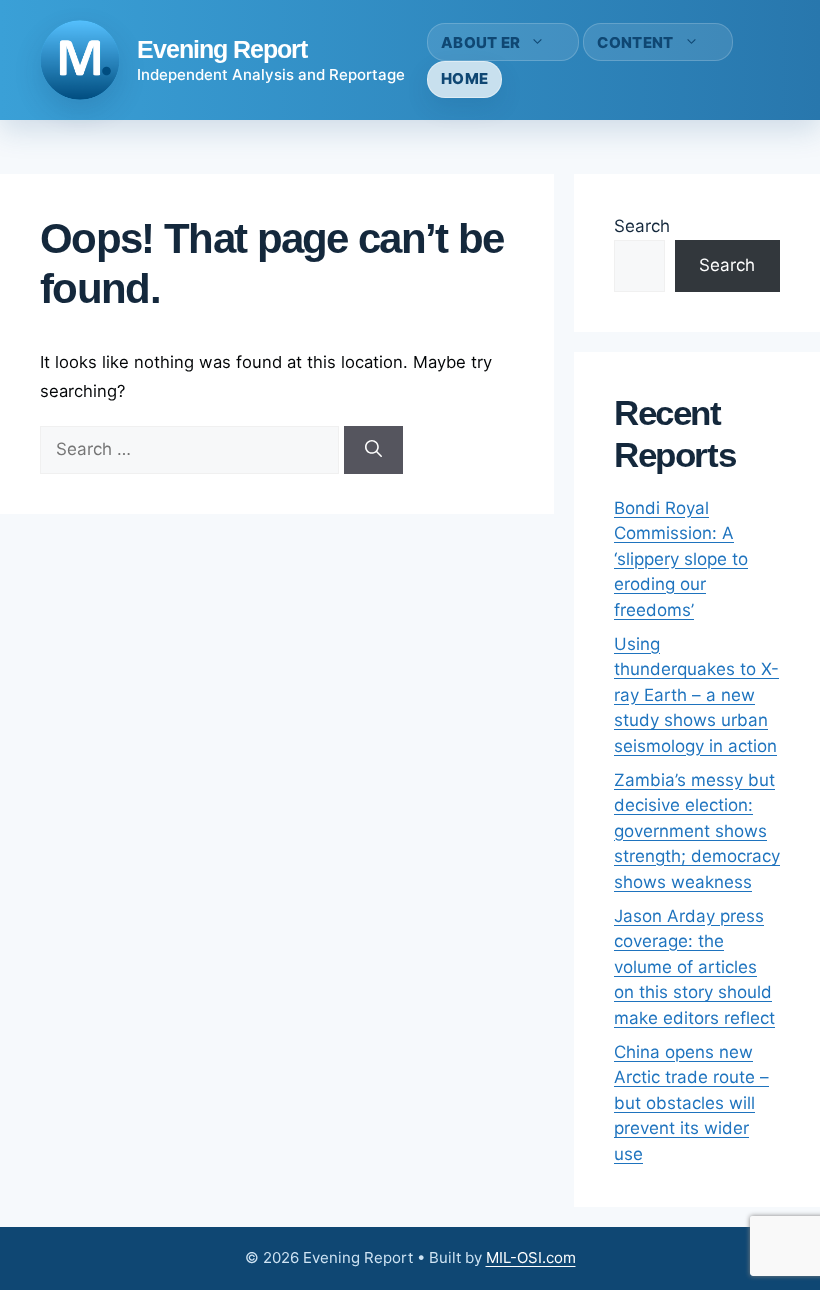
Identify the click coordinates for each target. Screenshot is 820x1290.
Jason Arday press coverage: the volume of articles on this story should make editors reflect (694, 967)
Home (464, 78)
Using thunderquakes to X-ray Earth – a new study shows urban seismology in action (696, 695)
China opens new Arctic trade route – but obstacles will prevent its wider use (691, 1103)
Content (635, 42)
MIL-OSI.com (531, 1257)
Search (642, 226)
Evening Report (222, 49)
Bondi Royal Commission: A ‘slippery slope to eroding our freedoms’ (681, 559)
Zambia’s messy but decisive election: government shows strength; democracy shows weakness (697, 831)
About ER (480, 42)
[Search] (373, 450)
